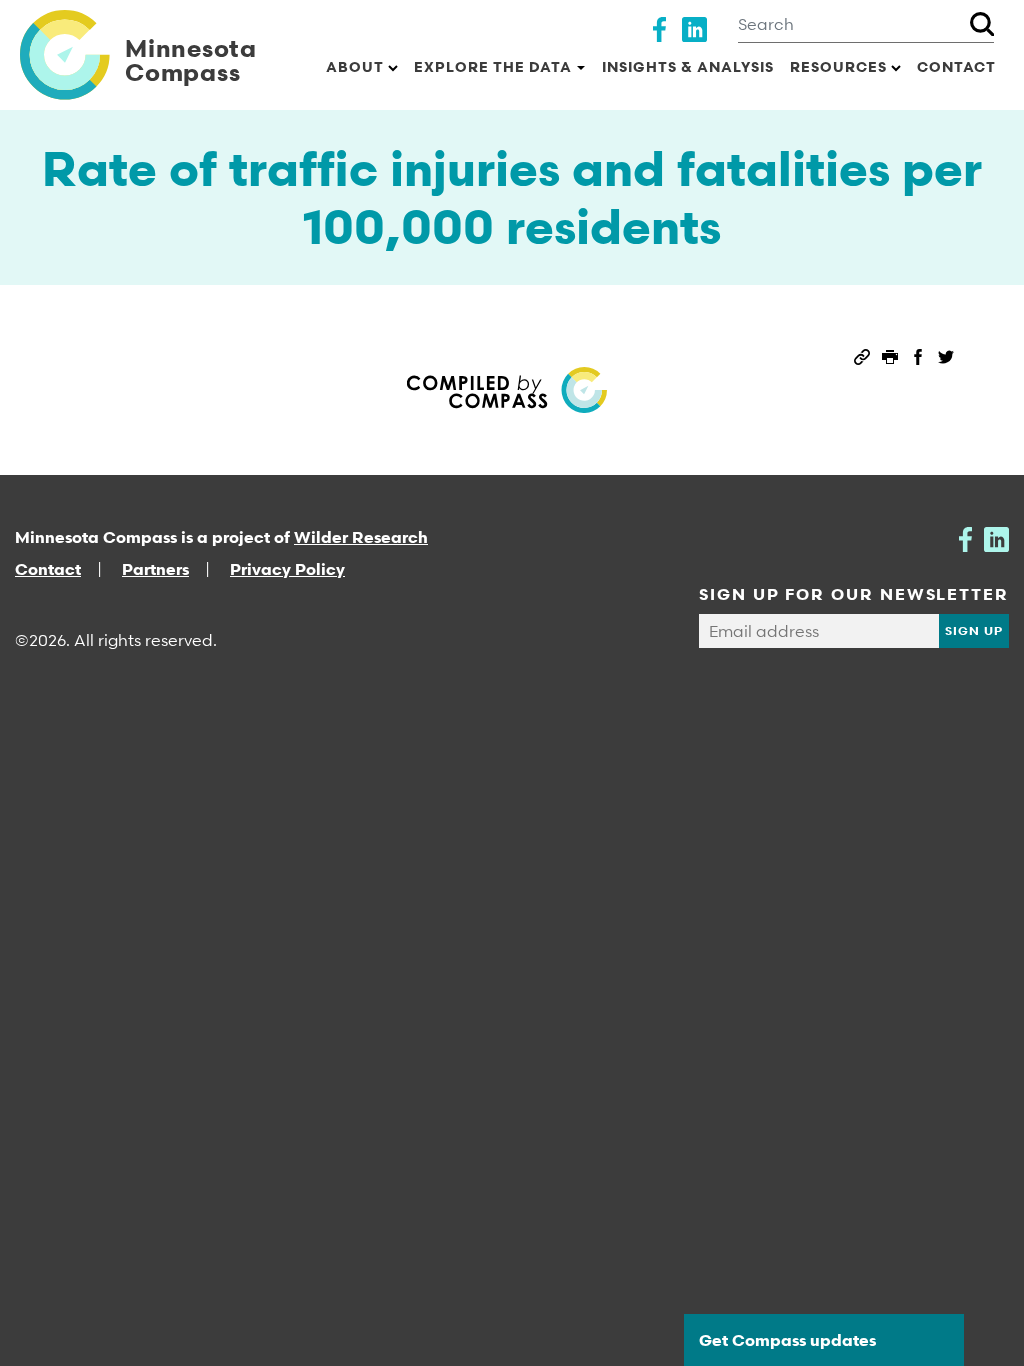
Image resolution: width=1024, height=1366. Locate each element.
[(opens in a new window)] (659, 27)
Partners (155, 569)
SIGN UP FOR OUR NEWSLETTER (854, 594)
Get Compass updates (787, 1340)
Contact (956, 66)
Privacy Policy (287, 569)
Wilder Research (361, 537)
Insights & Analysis (688, 66)
